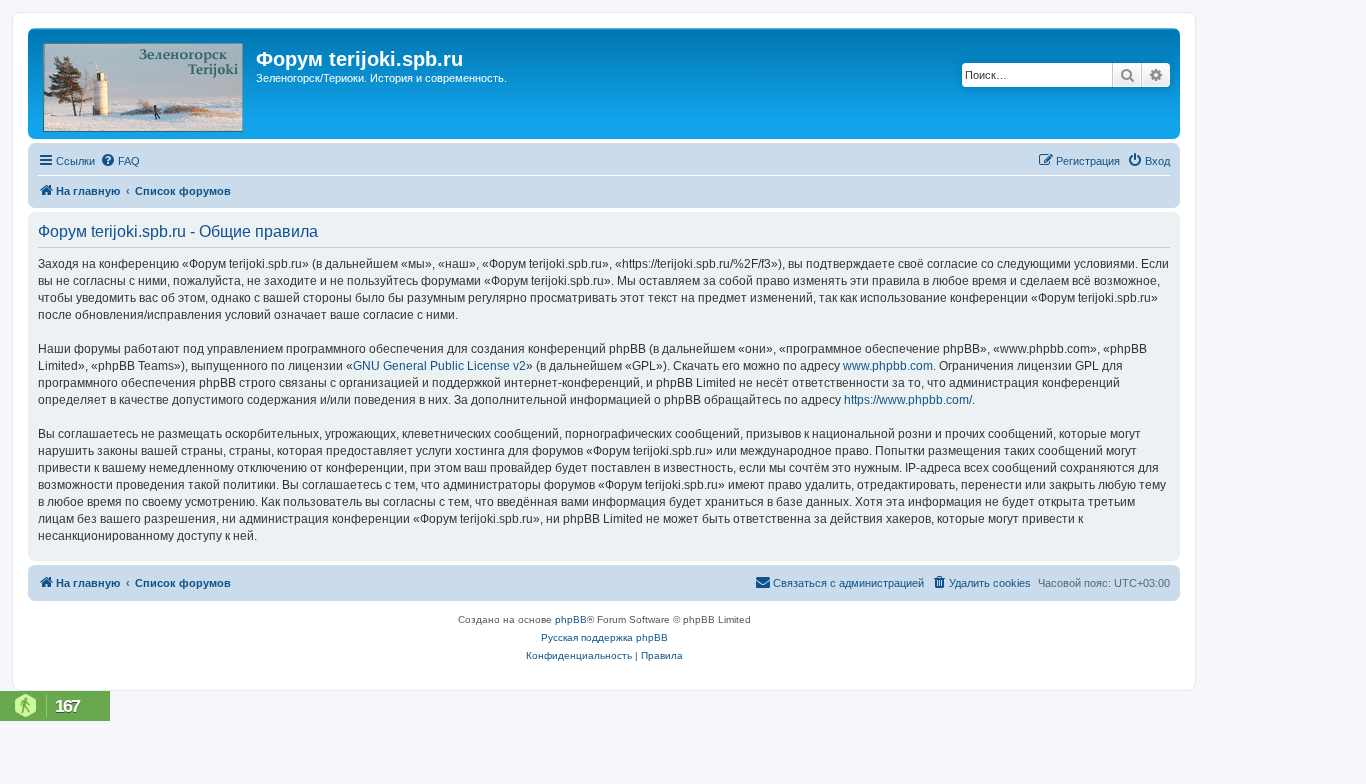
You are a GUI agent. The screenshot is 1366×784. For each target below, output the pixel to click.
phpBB (571, 619)
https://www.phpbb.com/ (908, 400)
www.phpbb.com (888, 366)
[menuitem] (120, 161)
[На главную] (144, 83)
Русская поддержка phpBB (604, 637)
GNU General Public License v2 (439, 366)
